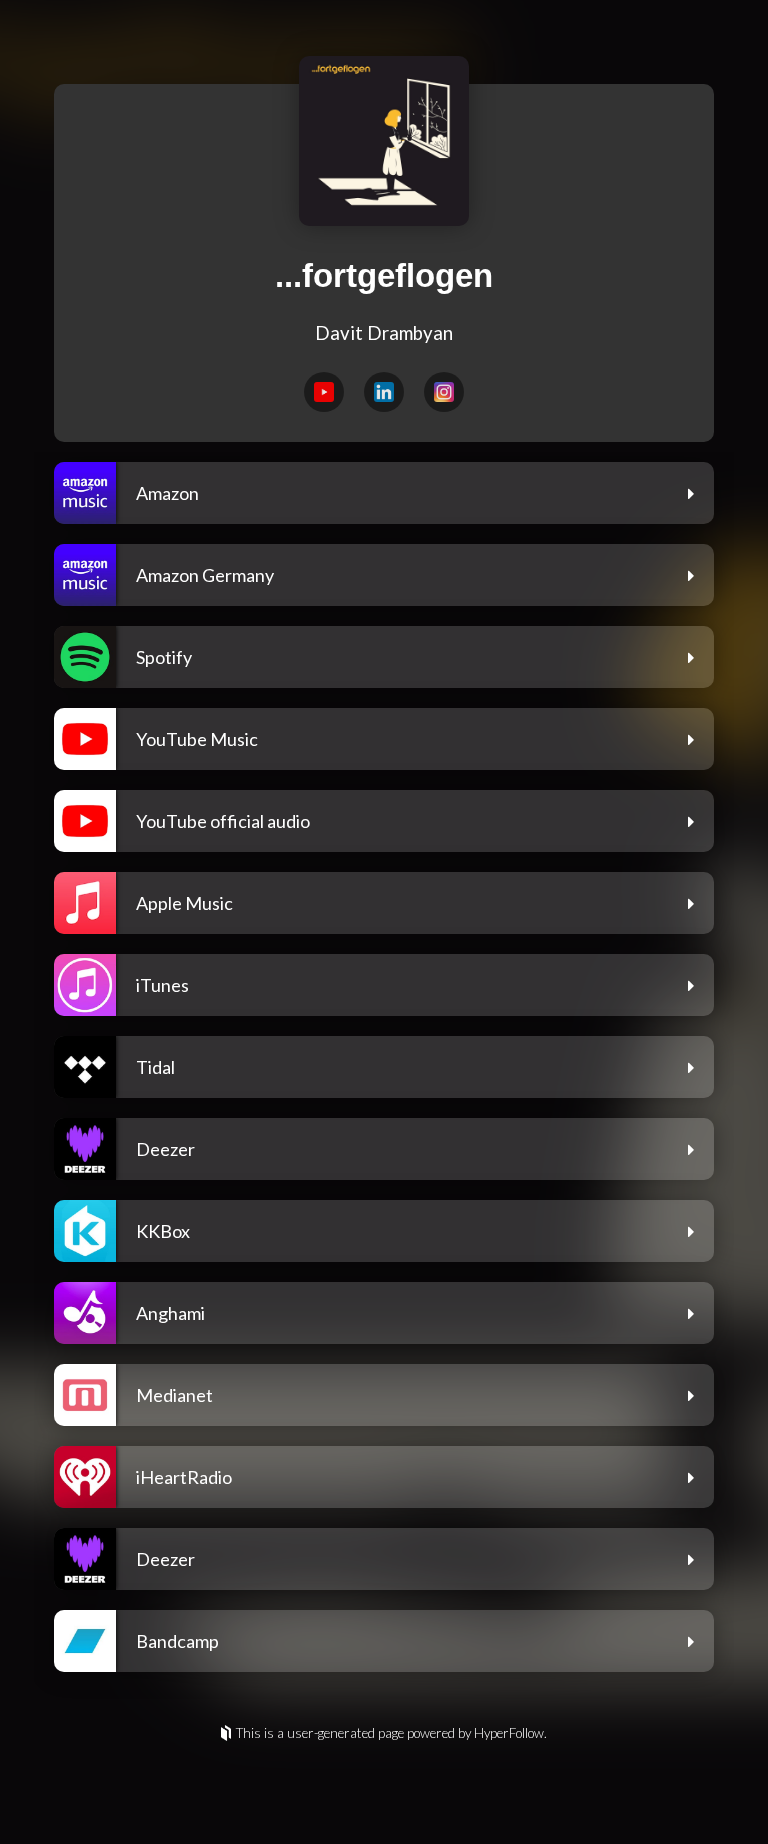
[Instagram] (444, 392)
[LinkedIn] (384, 392)
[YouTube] (324, 392)
